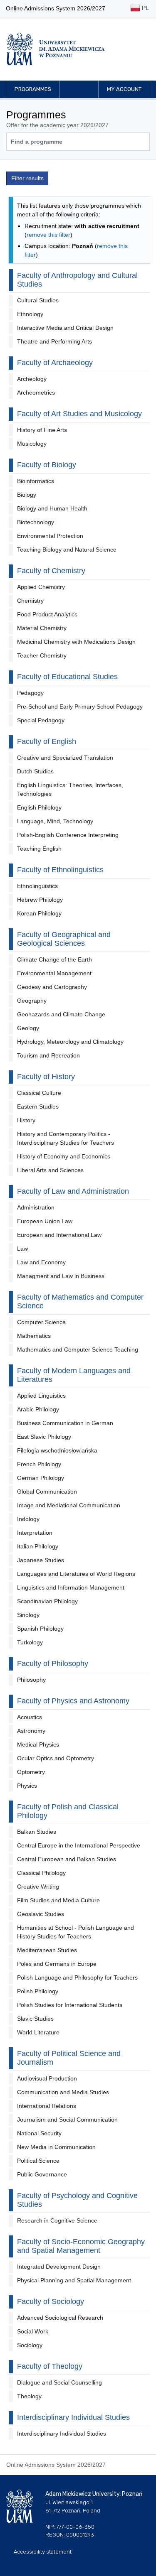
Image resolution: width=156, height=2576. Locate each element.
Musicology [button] (32, 444)
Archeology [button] (32, 379)
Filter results (27, 178)
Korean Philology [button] (39, 913)
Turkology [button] (30, 1642)
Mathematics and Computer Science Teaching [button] (78, 1349)
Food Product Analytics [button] (47, 614)
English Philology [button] (39, 807)
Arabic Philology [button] (38, 1409)
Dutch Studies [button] (35, 771)
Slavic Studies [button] (35, 2019)
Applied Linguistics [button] (41, 1396)
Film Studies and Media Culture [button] (58, 1900)
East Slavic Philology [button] (44, 1437)
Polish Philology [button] (38, 1991)
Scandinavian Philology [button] (47, 1601)
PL (145, 8)
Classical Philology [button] (41, 1873)
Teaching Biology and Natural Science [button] (67, 550)
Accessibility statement (43, 2552)
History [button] (26, 1120)
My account (124, 89)
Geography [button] (32, 1001)
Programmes (33, 89)
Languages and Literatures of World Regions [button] (76, 1574)
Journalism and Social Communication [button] (67, 2120)
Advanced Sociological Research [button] (60, 2318)
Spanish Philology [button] (40, 1629)
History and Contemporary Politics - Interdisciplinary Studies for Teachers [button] (66, 1138)
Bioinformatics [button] (36, 481)
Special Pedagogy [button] (41, 720)
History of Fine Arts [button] (42, 430)
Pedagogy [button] (30, 693)
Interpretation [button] (35, 1533)
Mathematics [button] (34, 1336)
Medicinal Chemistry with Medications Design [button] (76, 642)
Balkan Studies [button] (37, 1832)
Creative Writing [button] (38, 1887)
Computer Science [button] (41, 1322)
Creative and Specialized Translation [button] (65, 758)
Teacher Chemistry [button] (42, 655)
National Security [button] (39, 2133)
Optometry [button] (31, 1772)
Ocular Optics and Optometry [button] (56, 1758)
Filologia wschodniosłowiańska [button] (57, 1450)
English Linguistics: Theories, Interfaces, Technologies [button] (70, 789)
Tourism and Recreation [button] (48, 1055)
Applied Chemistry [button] (41, 587)
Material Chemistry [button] (42, 628)
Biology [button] (27, 495)
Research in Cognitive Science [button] (57, 2220)
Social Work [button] (33, 2331)
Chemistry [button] (30, 601)
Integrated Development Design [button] (59, 2267)
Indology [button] (28, 1519)
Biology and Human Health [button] (52, 508)
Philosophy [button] (31, 1680)
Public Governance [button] (42, 2174)
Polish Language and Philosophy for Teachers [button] (77, 1977)
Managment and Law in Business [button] (61, 1276)
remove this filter (48, 235)
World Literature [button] (38, 2032)
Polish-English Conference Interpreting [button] (68, 835)
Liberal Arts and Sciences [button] (50, 1170)
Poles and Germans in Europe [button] (57, 1964)
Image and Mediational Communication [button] (69, 1505)
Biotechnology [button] (36, 522)
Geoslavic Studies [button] (41, 1914)
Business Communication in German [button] (65, 1423)
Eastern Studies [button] (38, 1106)
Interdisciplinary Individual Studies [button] (62, 2434)
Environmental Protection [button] (50, 536)
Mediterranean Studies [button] (47, 1950)
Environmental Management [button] (54, 973)
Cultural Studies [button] (38, 300)
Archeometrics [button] (36, 393)
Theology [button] (29, 2396)
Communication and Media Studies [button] (63, 2092)
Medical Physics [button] (38, 1744)
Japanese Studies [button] (41, 1560)
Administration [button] (36, 1207)
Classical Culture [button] (39, 1093)
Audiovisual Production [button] (47, 2078)
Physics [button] (27, 1786)
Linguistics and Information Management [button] (71, 1587)
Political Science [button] (38, 2161)
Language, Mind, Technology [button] (55, 821)
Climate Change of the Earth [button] (54, 959)
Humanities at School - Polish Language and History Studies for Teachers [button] (76, 1932)
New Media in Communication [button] (56, 2147)
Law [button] (22, 1249)
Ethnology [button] (30, 314)
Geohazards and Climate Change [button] (61, 1014)
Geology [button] (28, 1028)
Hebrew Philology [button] (40, 900)
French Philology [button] (39, 1464)
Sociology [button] (30, 2345)
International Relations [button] (47, 2106)
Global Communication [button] (47, 1492)
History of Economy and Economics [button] (64, 1156)
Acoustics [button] (30, 1717)
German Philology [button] (41, 1478)
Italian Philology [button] (38, 1546)
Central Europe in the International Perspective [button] (79, 1845)
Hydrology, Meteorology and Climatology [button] (70, 1042)
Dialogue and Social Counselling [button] (59, 2382)
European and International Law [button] (59, 1235)
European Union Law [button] (45, 1221)
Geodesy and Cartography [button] (52, 987)
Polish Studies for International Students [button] (70, 2005)
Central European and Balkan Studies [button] (67, 1859)
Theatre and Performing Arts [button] (54, 341)
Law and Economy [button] (41, 1262)
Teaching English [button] (39, 849)
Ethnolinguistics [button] (37, 886)
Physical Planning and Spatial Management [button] (74, 2280)
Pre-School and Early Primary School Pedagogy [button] (80, 707)
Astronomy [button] (31, 1731)
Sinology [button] (28, 1615)
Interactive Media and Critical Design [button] (65, 328)
